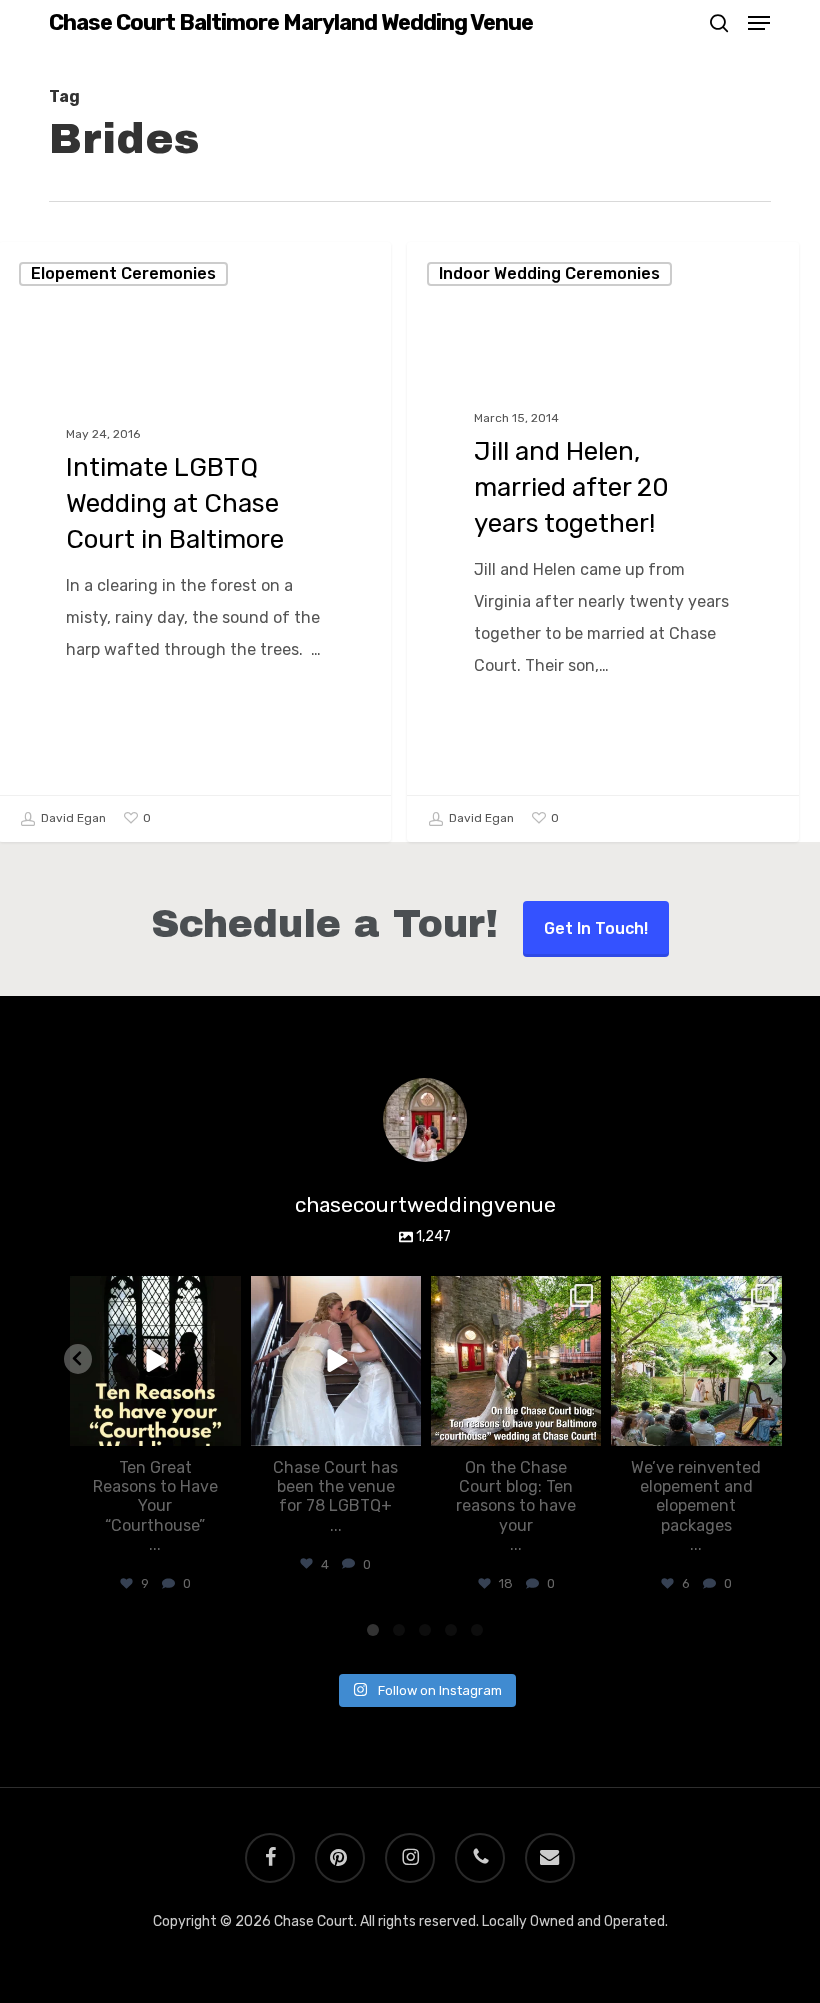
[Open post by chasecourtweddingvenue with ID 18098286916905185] (336, 1361)
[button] (759, 23)
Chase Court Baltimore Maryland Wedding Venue (291, 23)
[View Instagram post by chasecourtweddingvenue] (223, 1427)
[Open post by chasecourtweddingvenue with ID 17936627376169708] (696, 1361)
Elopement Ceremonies (123, 273)
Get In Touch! (596, 928)
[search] (719, 23)
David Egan (72, 818)
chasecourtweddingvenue (153, 1292)
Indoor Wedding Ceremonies (549, 273)
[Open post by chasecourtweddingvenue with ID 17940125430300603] (155, 1361)
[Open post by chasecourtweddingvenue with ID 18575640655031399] (516, 1361)
